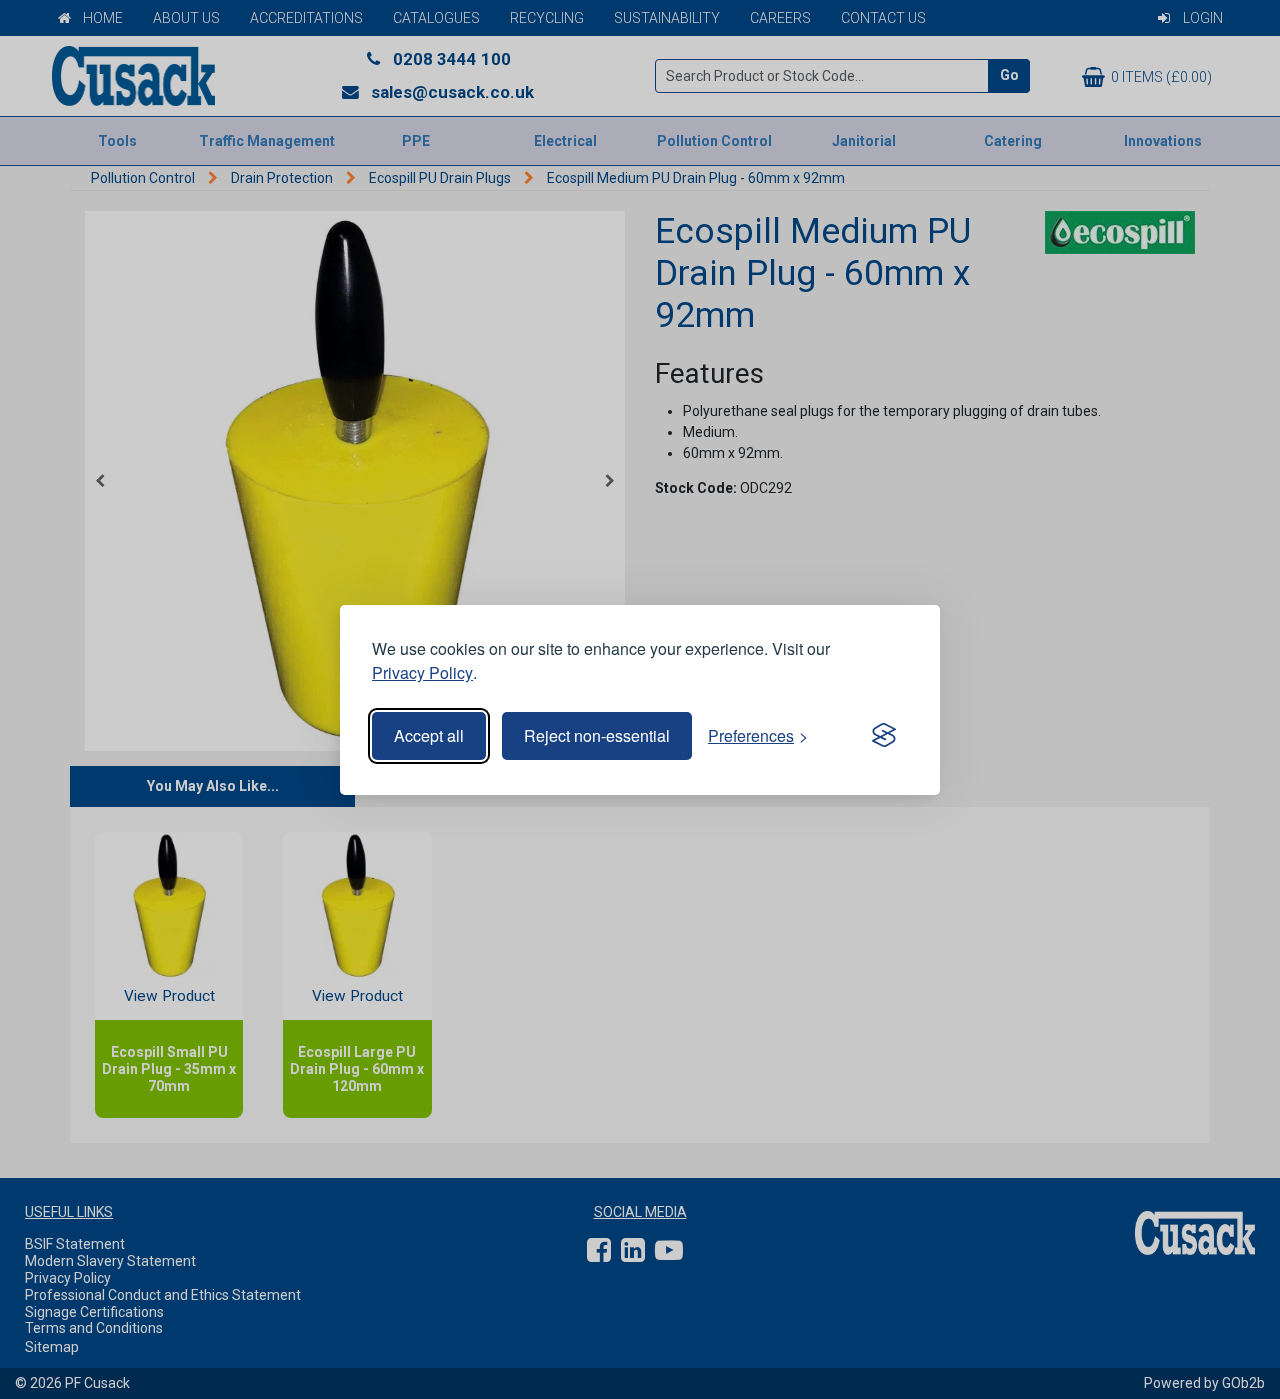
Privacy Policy (422, 672)
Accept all (429, 735)
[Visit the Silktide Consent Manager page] (884, 736)
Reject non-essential (597, 735)
